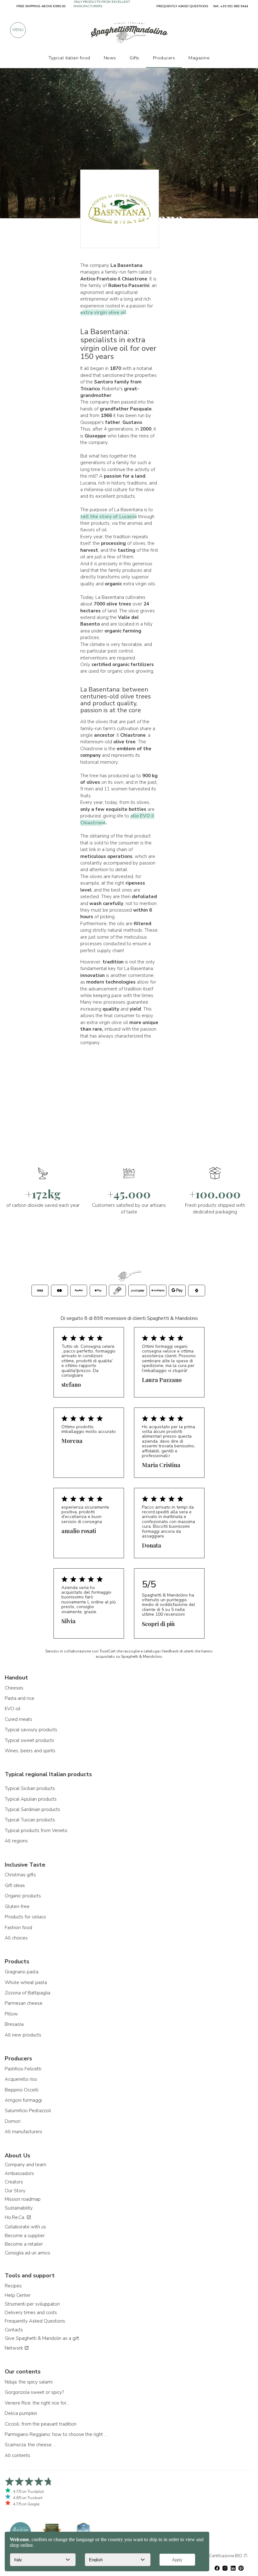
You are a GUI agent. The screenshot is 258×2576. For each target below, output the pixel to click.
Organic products (23, 1896)
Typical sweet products (29, 1740)
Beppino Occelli (22, 2090)
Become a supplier (25, 2236)
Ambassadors (19, 2173)
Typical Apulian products (31, 1799)
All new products (23, 2035)
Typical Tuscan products (30, 1820)
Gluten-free (17, 1906)
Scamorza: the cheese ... (30, 2445)
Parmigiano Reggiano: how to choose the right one (57, 2434)
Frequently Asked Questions (35, 2321)
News (110, 58)
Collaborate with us (25, 2227)
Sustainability (19, 2208)
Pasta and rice (20, 1698)
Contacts (14, 2330)
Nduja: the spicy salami (29, 2382)
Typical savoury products (31, 1730)
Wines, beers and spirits (30, 1751)
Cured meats (18, 1719)
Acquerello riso (21, 2079)
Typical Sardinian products (32, 1809)
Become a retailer (24, 2244)
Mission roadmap (23, 2199)
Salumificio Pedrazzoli (28, 2111)
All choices (16, 1938)
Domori (13, 2121)
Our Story (15, 2191)
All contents (17, 2455)
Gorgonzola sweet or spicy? (34, 2392)
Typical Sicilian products (30, 1788)
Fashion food (18, 1928)
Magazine (199, 58)
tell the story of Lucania (109, 517)
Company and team (25, 2165)
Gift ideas (15, 1885)
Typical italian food (69, 58)
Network (14, 2348)
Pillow (11, 2014)
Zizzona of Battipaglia (28, 1993)
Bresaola (14, 2024)
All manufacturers (23, 2132)
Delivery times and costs (31, 2313)
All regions (16, 1841)
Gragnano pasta (22, 1972)
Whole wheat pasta (26, 1982)
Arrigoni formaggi (23, 2100)
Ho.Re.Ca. (16, 2217)
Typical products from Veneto (36, 1830)
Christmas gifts (20, 1875)
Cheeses (14, 1688)
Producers (164, 58)
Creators (14, 2182)
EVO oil (13, 1709)
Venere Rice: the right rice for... (37, 2403)
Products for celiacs (25, 1917)
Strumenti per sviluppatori (32, 2304)
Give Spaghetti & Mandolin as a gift (42, 2338)
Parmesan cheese (24, 2003)
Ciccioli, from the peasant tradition (41, 2424)
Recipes (13, 2286)
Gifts (135, 58)
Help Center (18, 2295)
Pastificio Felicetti (23, 2069)
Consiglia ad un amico (28, 2253)
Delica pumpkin (21, 2413)
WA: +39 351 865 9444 (230, 6)
